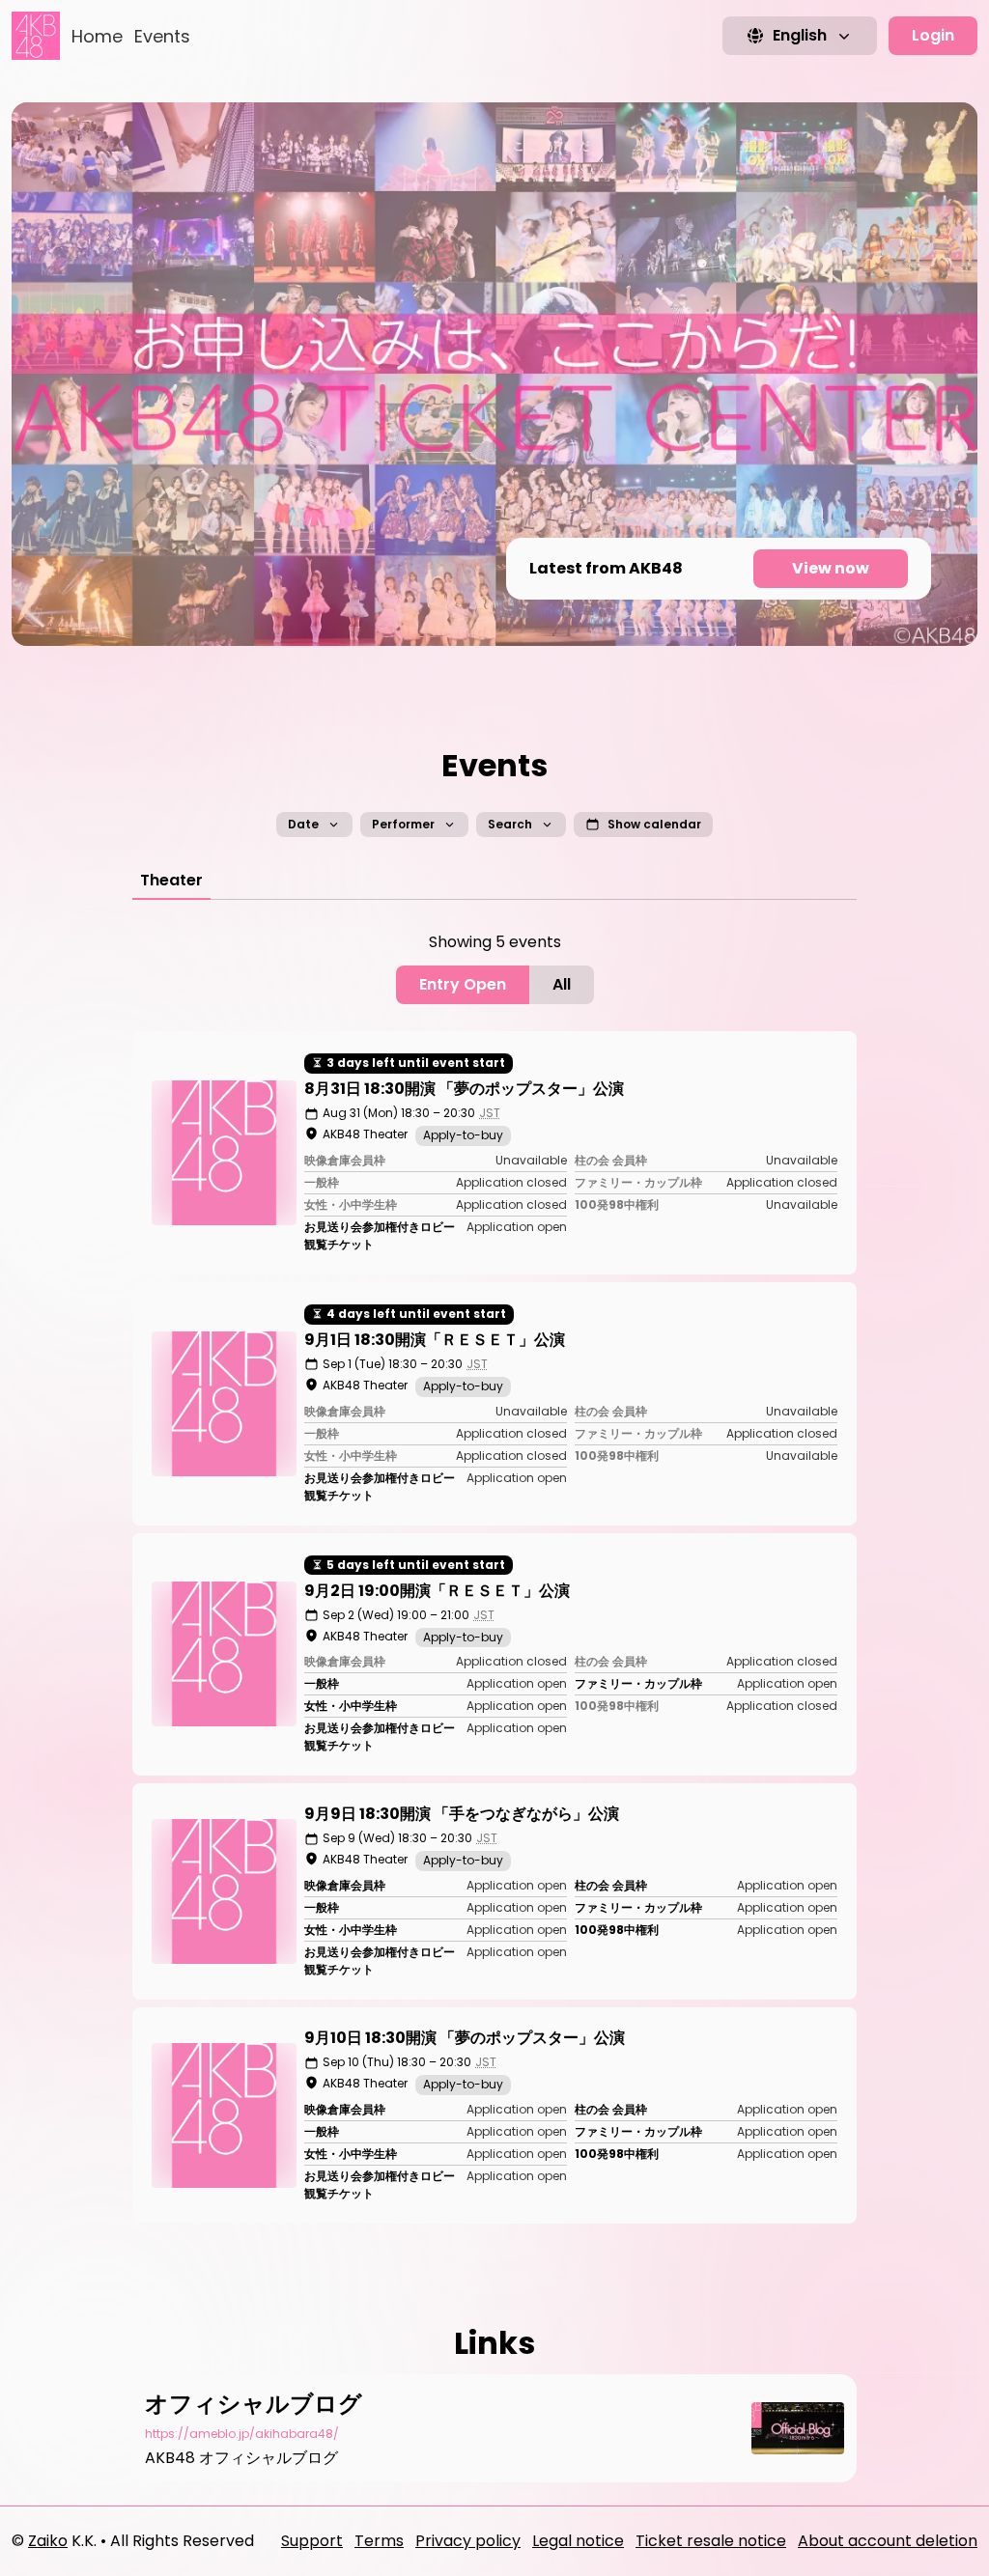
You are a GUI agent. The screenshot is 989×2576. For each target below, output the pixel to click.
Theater (171, 880)
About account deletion (888, 2541)
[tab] (171, 881)
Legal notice (578, 2541)
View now (831, 568)
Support (312, 2541)
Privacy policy (468, 2541)
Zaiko (48, 2541)
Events (162, 36)
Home (97, 36)
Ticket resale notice (711, 2541)
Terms (379, 2541)
